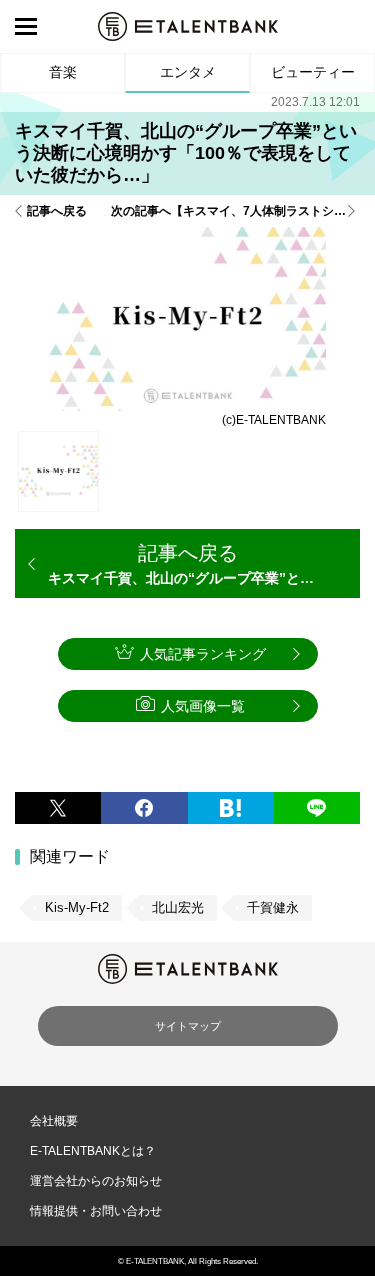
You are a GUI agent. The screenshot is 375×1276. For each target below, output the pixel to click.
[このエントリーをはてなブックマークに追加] (231, 808)
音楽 (63, 72)
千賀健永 (273, 907)
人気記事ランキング (203, 654)
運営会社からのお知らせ (96, 1181)
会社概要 (54, 1121)
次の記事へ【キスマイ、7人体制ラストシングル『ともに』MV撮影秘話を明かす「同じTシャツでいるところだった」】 (235, 211)
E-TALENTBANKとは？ (93, 1151)
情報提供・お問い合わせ (96, 1211)
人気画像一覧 (203, 706)
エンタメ (188, 72)
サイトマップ (188, 1026)
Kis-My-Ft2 (77, 907)
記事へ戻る (57, 211)
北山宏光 (178, 907)
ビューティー (313, 72)
